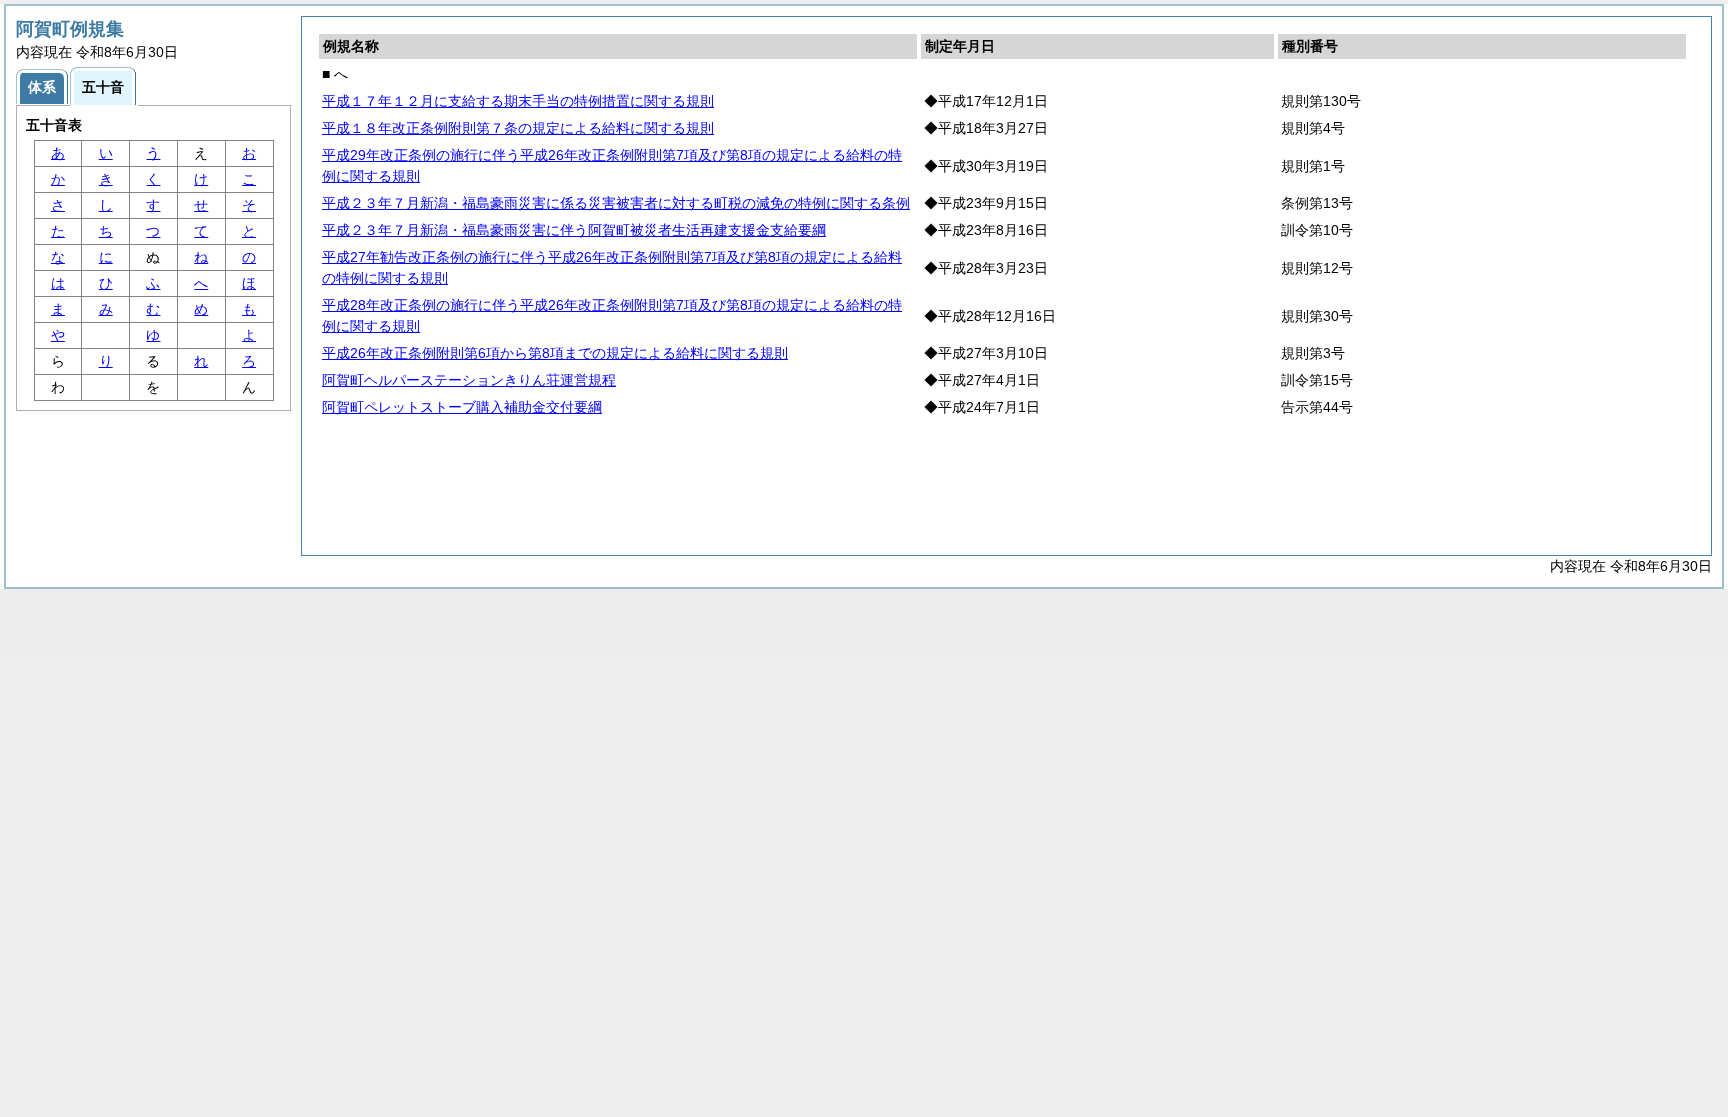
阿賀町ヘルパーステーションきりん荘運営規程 (469, 380)
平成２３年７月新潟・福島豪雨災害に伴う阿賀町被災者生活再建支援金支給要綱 (574, 230)
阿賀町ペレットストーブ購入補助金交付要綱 (462, 407)
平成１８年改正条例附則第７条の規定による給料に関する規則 (518, 128)
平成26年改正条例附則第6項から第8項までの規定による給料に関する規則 (555, 353)
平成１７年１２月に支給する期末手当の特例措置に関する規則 (518, 101)
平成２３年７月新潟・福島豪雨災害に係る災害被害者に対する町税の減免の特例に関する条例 (616, 203)
